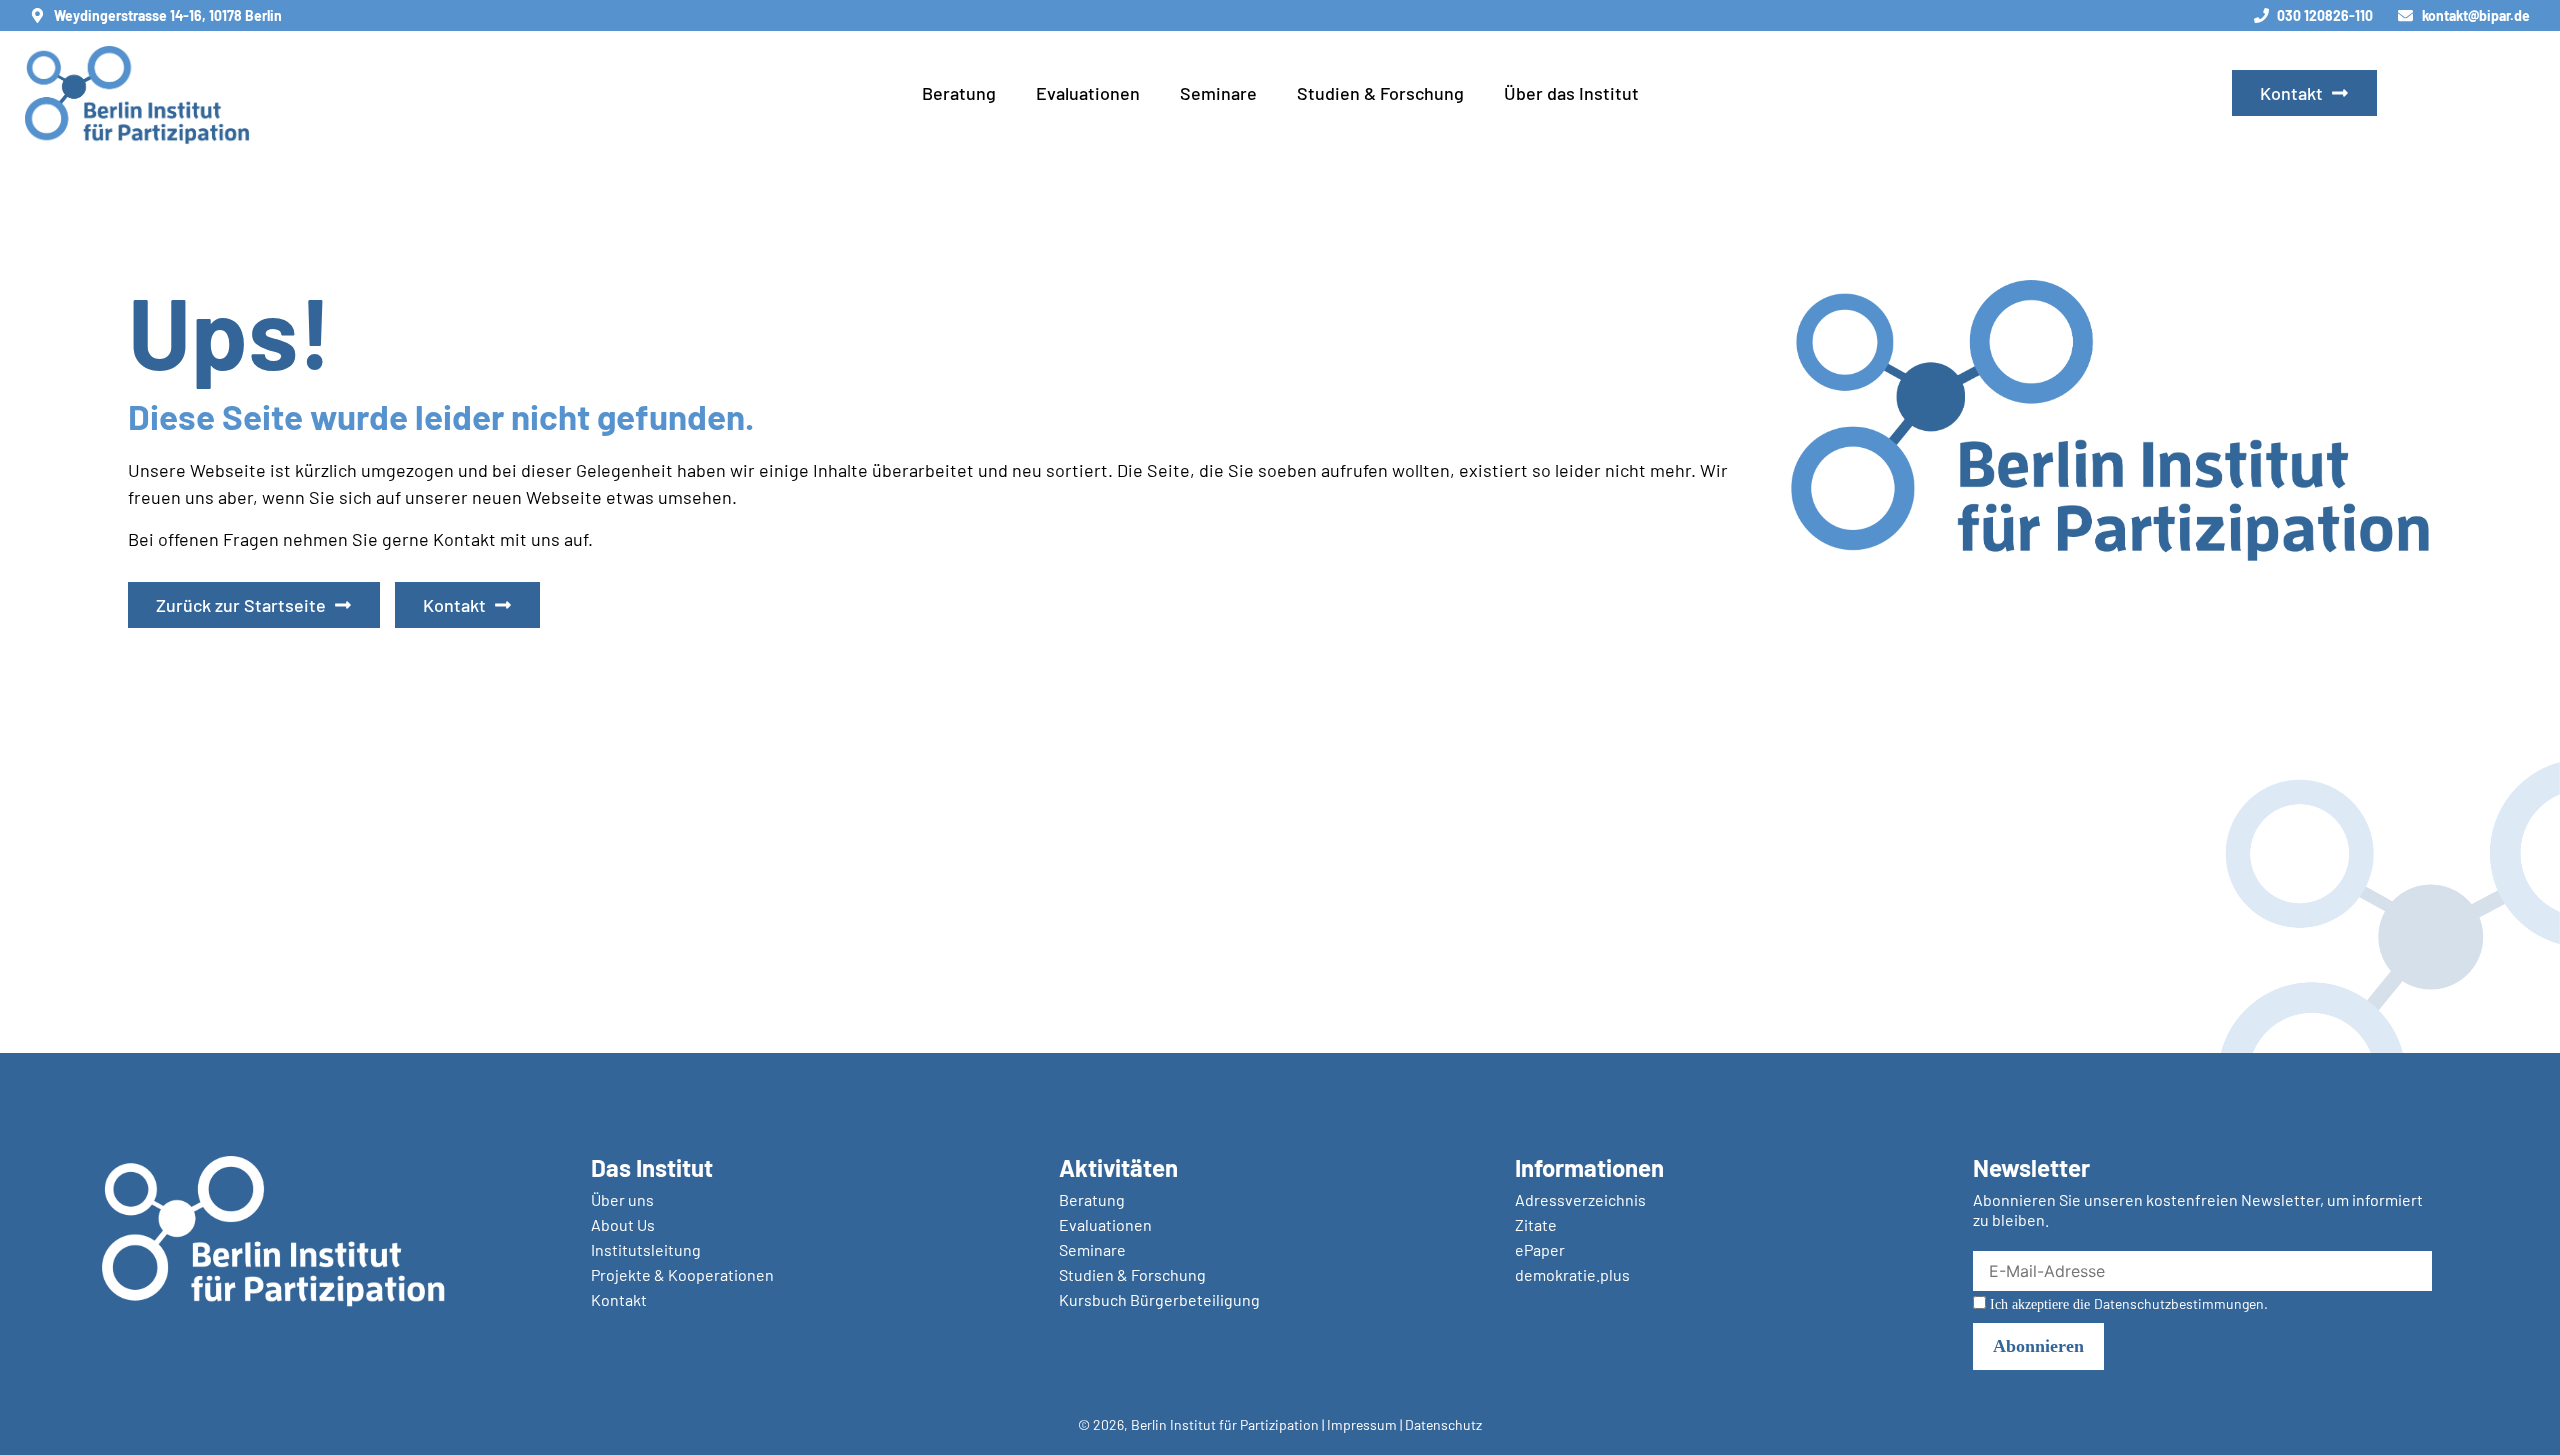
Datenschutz (1443, 1424)
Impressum (1362, 1424)
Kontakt (619, 1299)
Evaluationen (1088, 93)
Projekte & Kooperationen (682, 1274)
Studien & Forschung (1380, 93)
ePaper (1540, 1249)
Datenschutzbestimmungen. (2181, 1303)
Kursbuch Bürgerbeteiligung (1159, 1299)
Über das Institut (1571, 93)
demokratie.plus (1572, 1274)
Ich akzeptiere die (2127, 1304)
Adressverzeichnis (1580, 1199)
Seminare (1218, 93)
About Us (623, 1224)
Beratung (959, 93)
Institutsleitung (646, 1249)
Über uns (622, 1199)
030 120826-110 (2325, 15)
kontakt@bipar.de (2476, 15)
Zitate (1536, 1224)
